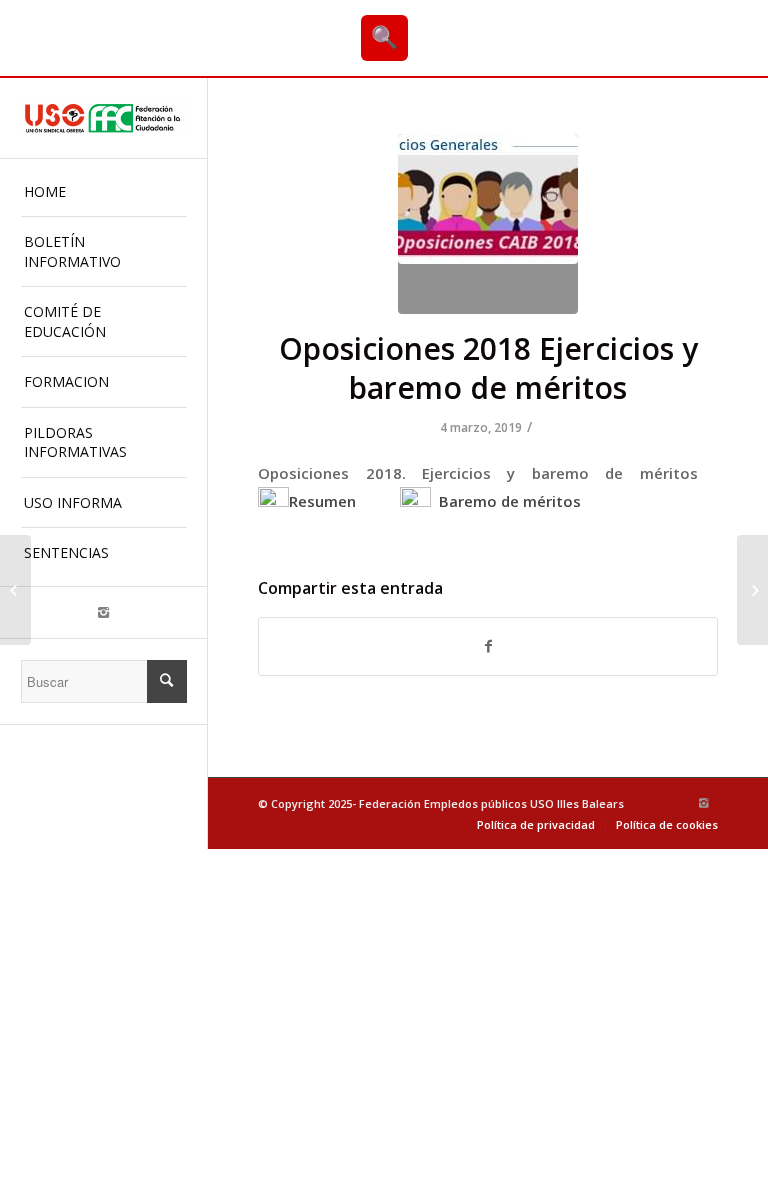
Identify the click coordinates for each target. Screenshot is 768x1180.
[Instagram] (103, 612)
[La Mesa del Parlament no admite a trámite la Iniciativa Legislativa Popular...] (752, 590)
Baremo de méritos (506, 501)
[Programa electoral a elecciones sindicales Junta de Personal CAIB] (15, 590)
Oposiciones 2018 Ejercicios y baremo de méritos (488, 368)
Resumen (322, 501)
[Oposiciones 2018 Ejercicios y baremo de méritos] (488, 224)
